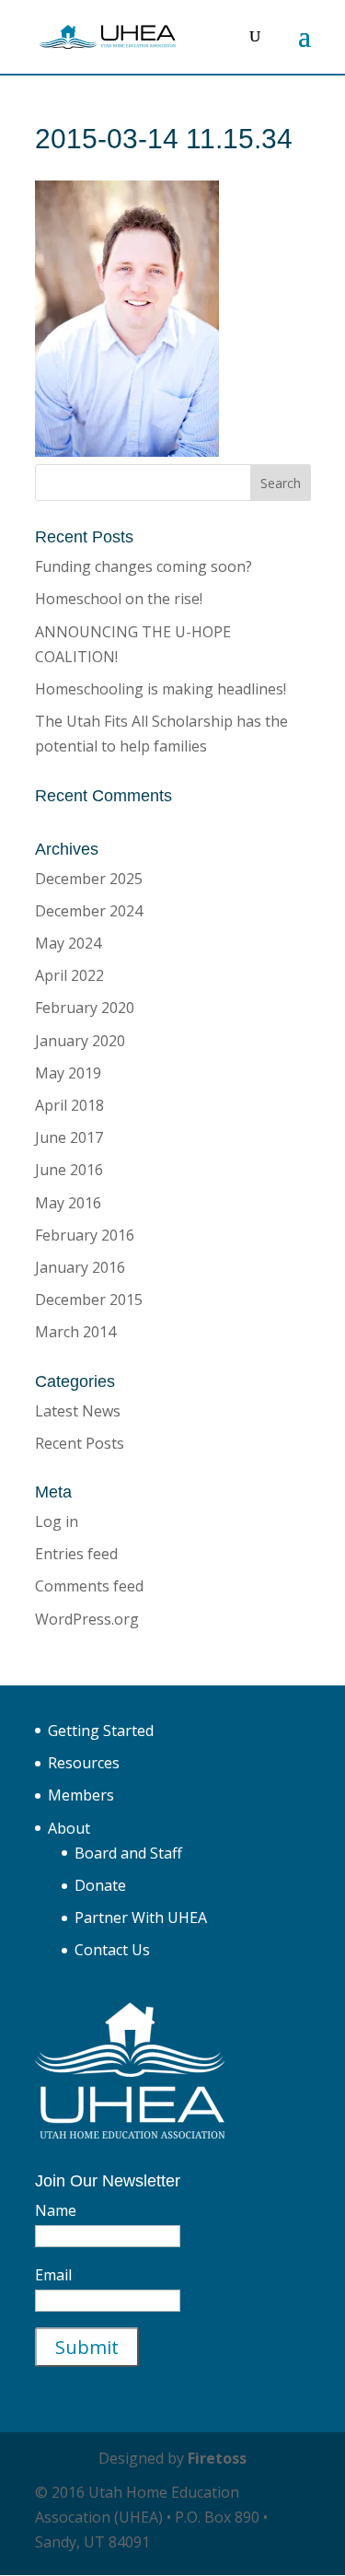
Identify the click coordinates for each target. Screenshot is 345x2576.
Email (53, 2275)
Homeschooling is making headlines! (161, 689)
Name (56, 2210)
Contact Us (112, 1950)
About (69, 1828)
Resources (84, 1763)
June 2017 (69, 1137)
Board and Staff (128, 1853)
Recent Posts (80, 1443)
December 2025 (89, 879)
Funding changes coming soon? (144, 566)
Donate (100, 1885)
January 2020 (80, 1041)
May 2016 (68, 1203)
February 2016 (85, 1235)
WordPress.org (87, 1619)
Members (81, 1795)
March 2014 (75, 1332)
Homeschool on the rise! (119, 599)
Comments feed (89, 1586)
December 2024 (89, 911)
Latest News (78, 1411)
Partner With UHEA (141, 1917)
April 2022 (69, 975)
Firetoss (217, 2458)
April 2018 (69, 1105)
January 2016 (80, 1267)
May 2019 (68, 1073)
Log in (57, 1521)
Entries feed (76, 1554)
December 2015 (89, 1300)
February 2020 (85, 1008)
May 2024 (68, 943)
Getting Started (101, 1731)
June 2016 (69, 1170)
